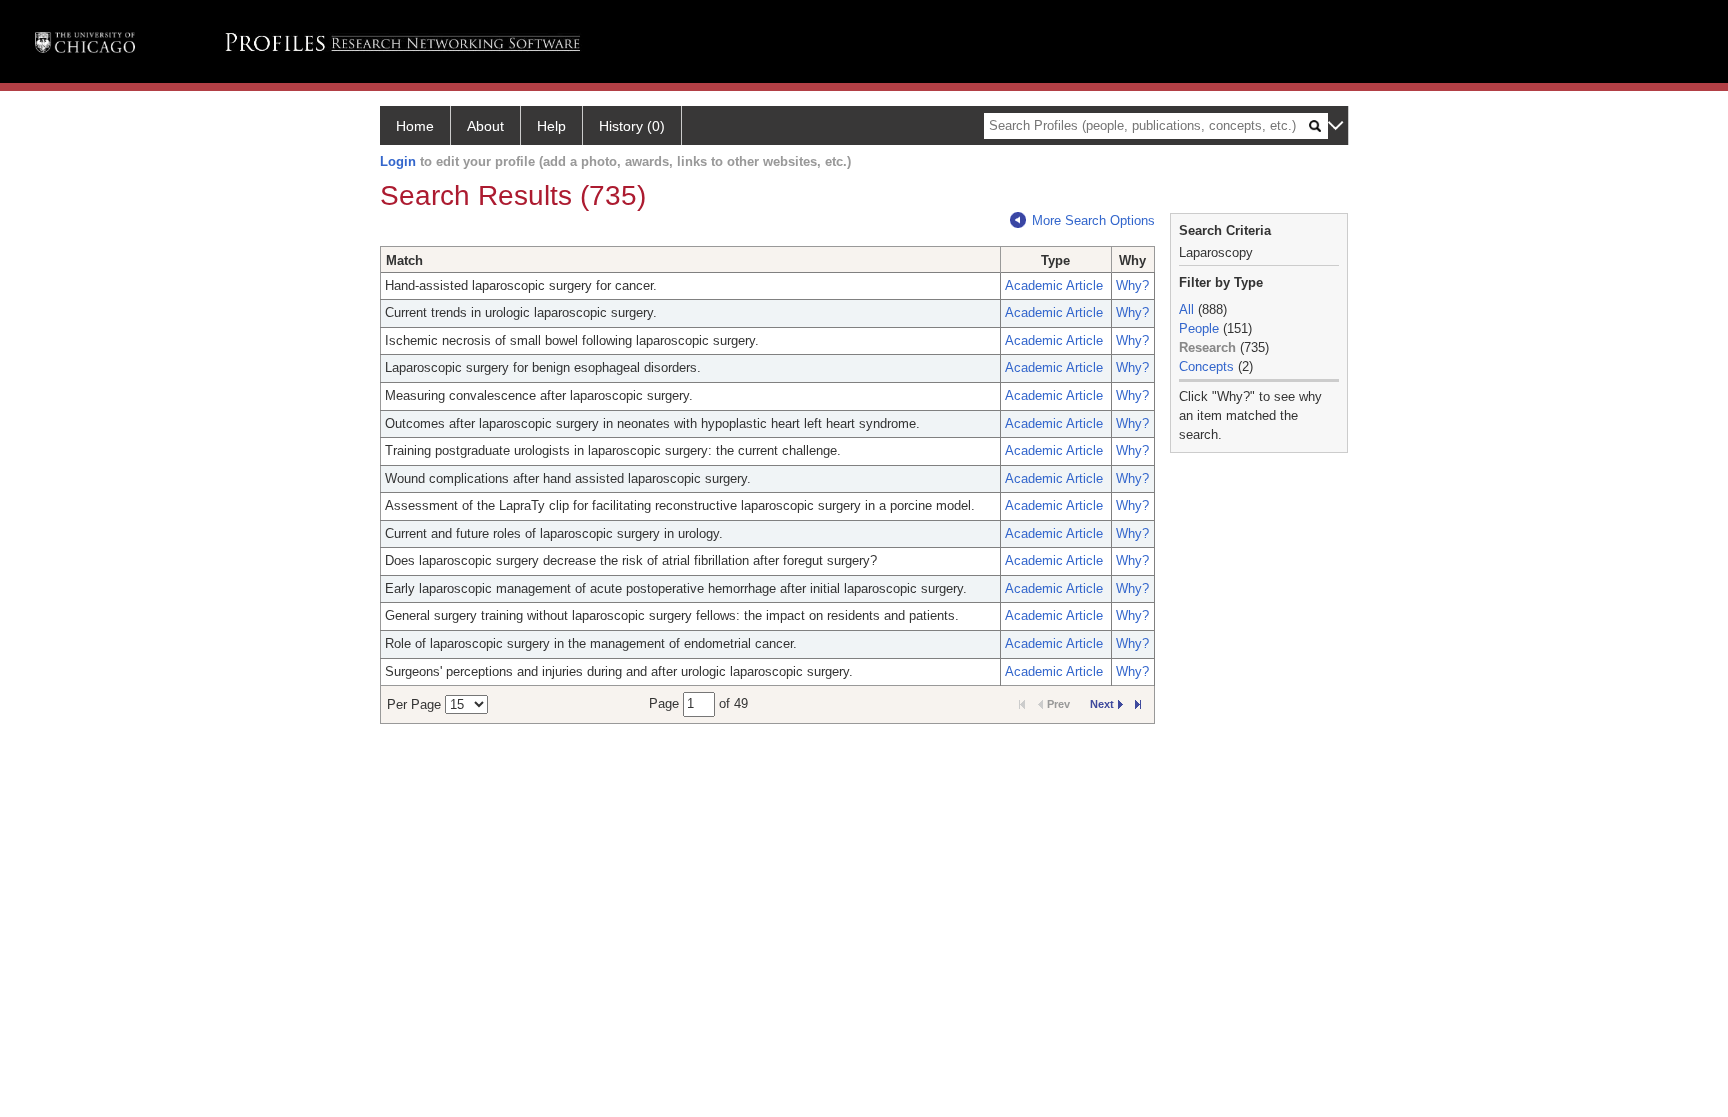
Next (1102, 704)
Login (398, 161)
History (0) (632, 126)
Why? (1132, 285)
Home (415, 126)
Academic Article (1054, 285)
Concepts (1206, 366)
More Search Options (1093, 220)
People (1199, 328)
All (1186, 309)
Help (551, 126)
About (485, 126)
